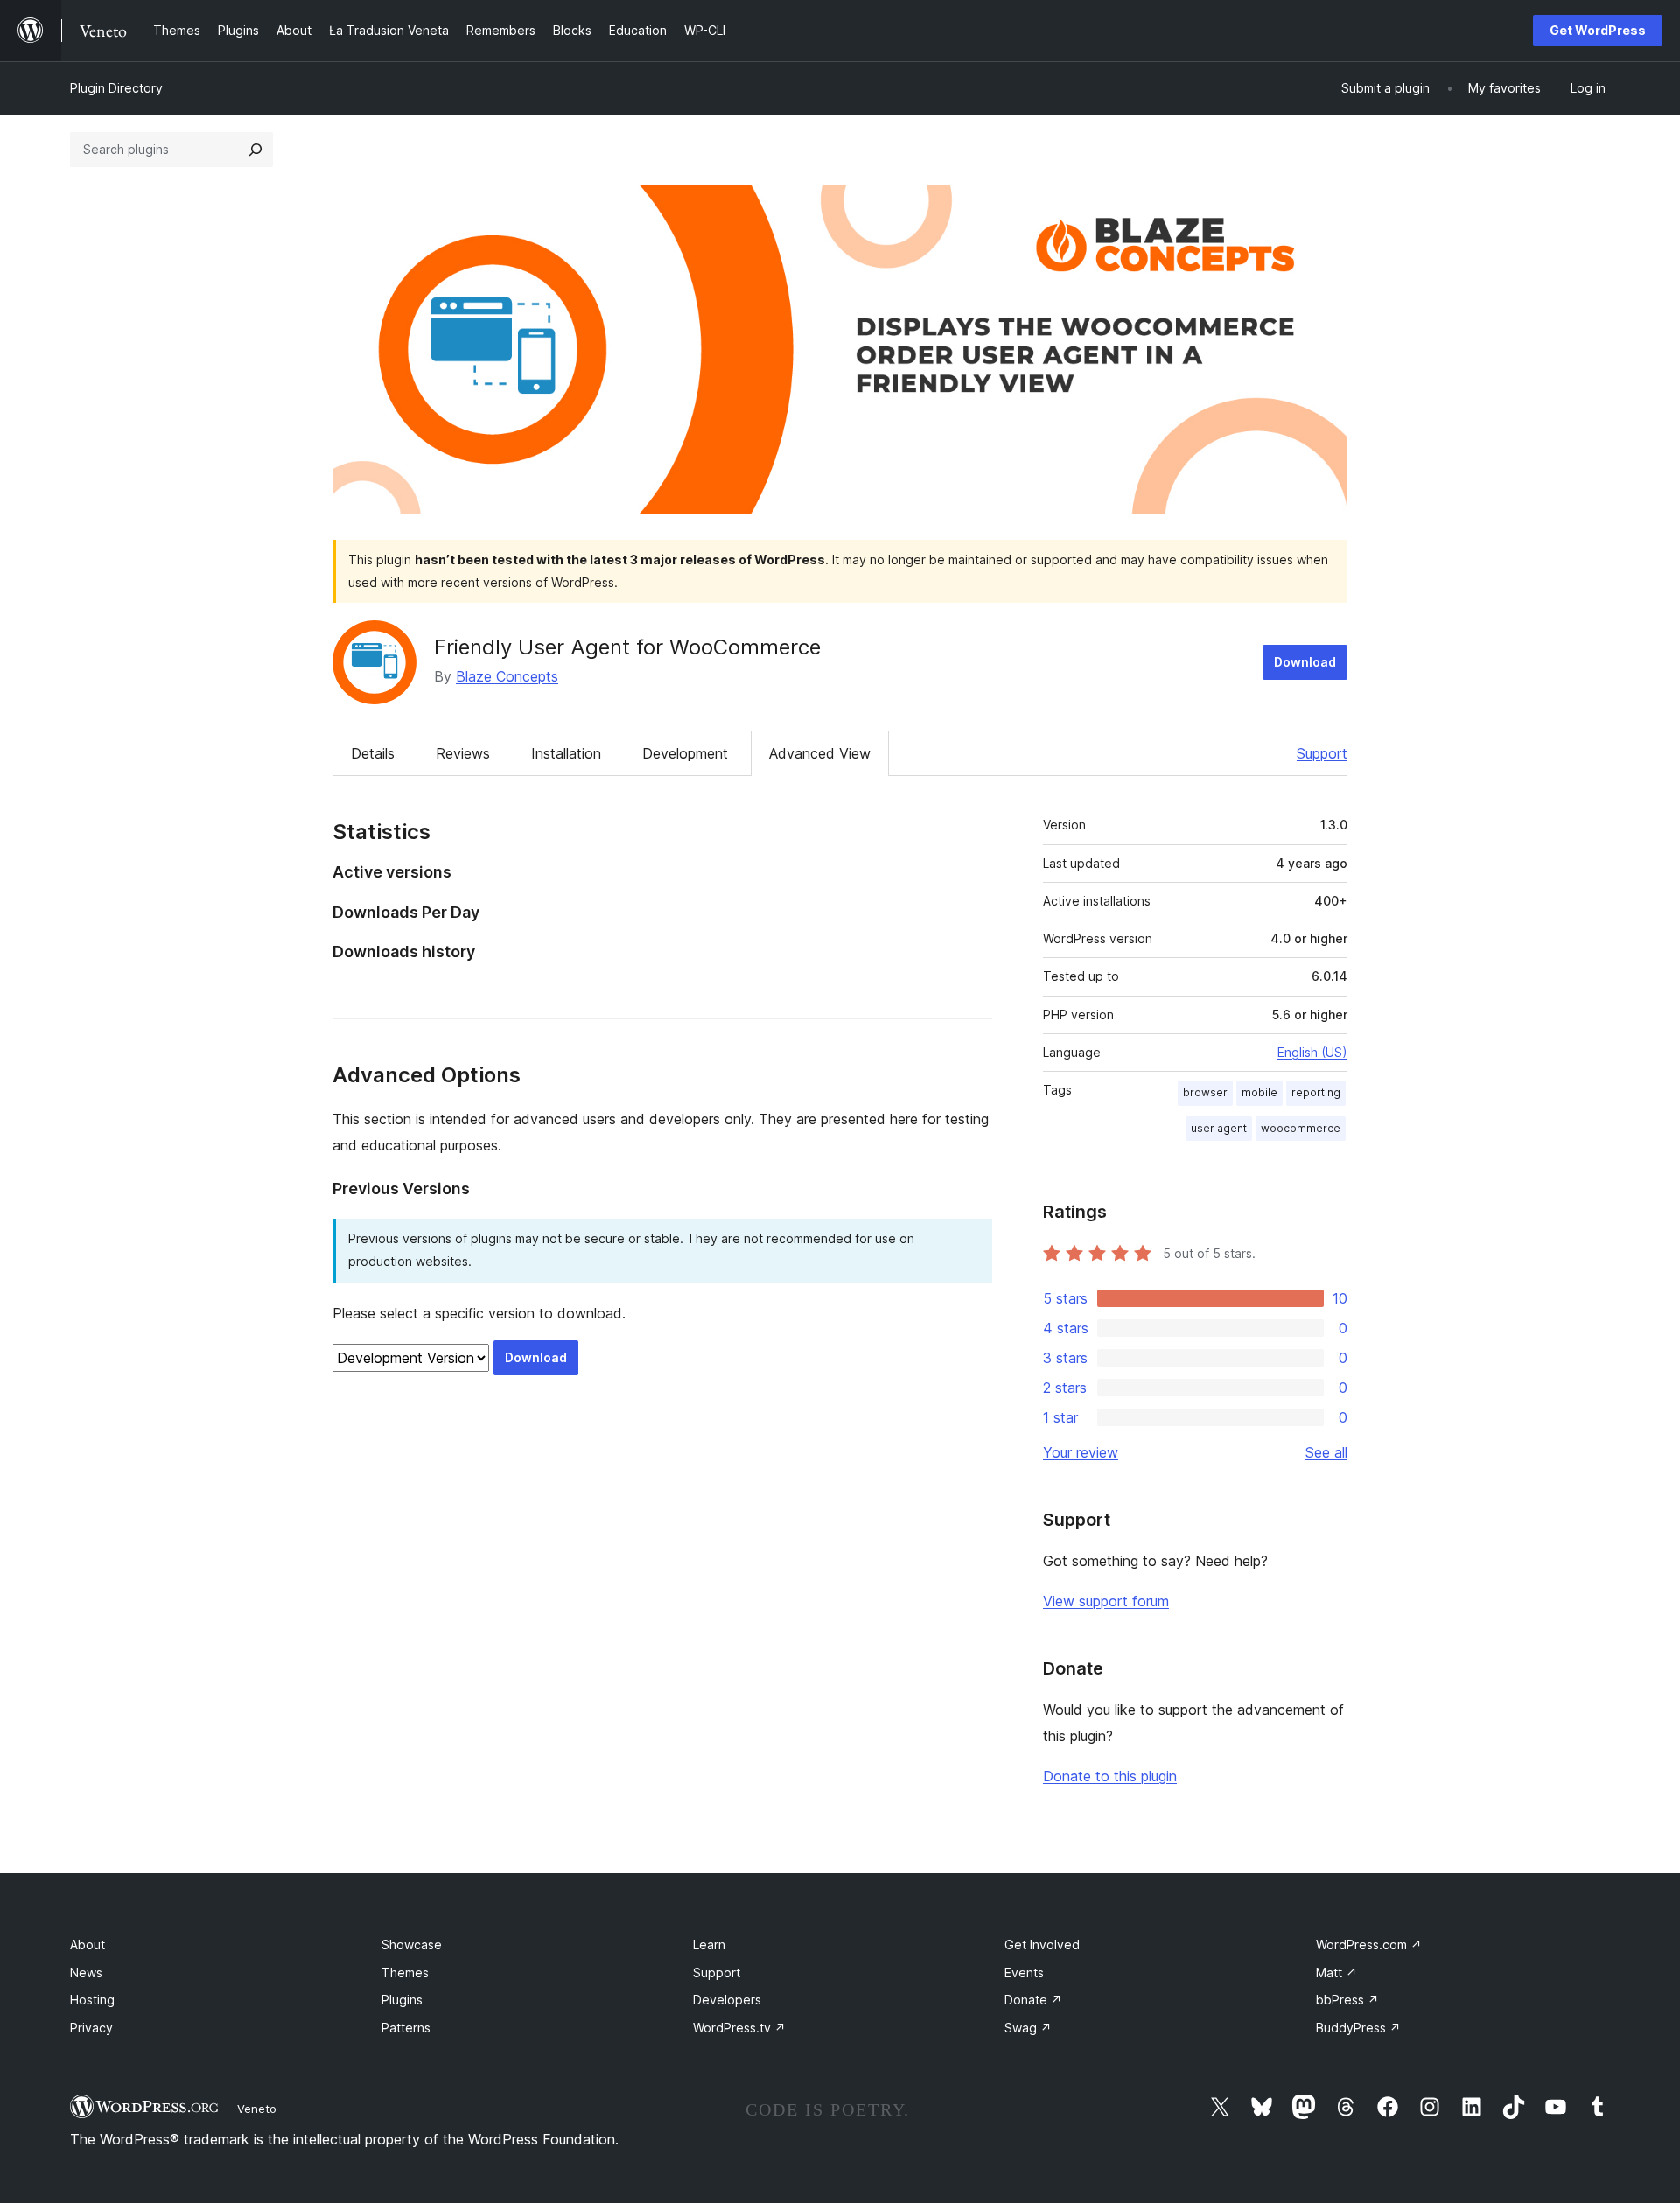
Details (373, 753)
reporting (1316, 1092)
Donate (1033, 2000)
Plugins (402, 2000)
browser (1205, 1092)
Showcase (412, 1944)
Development (685, 753)
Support (1322, 753)
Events (1024, 1972)
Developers (727, 2000)
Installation (566, 753)
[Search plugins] (255, 150)
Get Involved (1042, 1944)
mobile (1260, 1092)
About (87, 1944)
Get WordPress (1598, 30)
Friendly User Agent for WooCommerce (627, 647)
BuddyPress (1358, 2028)
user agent (1219, 1128)
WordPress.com (1369, 1944)
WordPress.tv (739, 2028)
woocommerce (1301, 1128)
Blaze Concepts (507, 676)
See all (1326, 1452)
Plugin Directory (116, 88)
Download (1305, 662)
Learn (709, 1944)
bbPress (1347, 2000)
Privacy (91, 2028)
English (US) (1312, 1052)
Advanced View (820, 753)
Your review (1081, 1452)
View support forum (1106, 1601)
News (86, 1972)
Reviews (463, 753)
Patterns (406, 2028)
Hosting (92, 2000)
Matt (1337, 1972)
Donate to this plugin (1110, 1776)
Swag (1028, 2028)
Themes (405, 1972)
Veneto (257, 2109)
